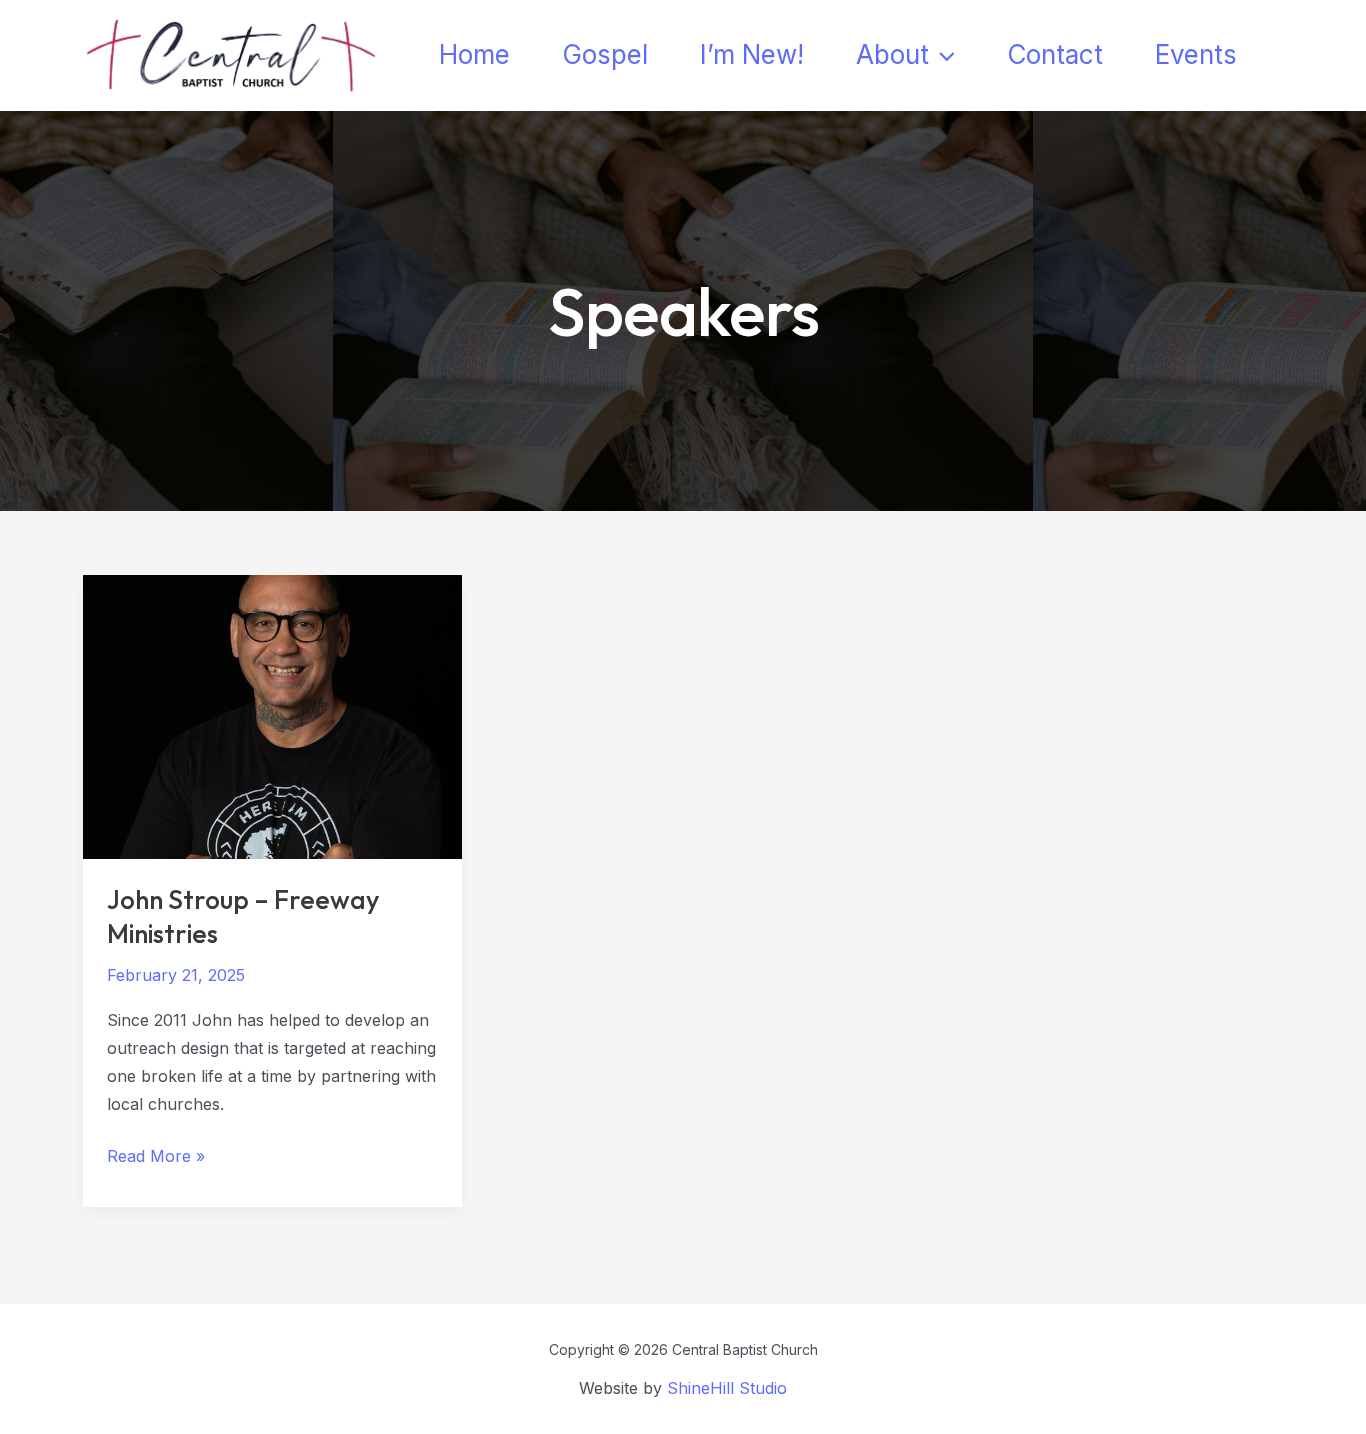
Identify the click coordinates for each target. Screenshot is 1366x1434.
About (892, 54)
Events (1196, 54)
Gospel (605, 54)
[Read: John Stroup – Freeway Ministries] (272, 715)
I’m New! (752, 54)
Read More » (156, 1157)
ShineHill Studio (727, 1388)
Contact (1055, 54)
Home (474, 54)
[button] (942, 55)
